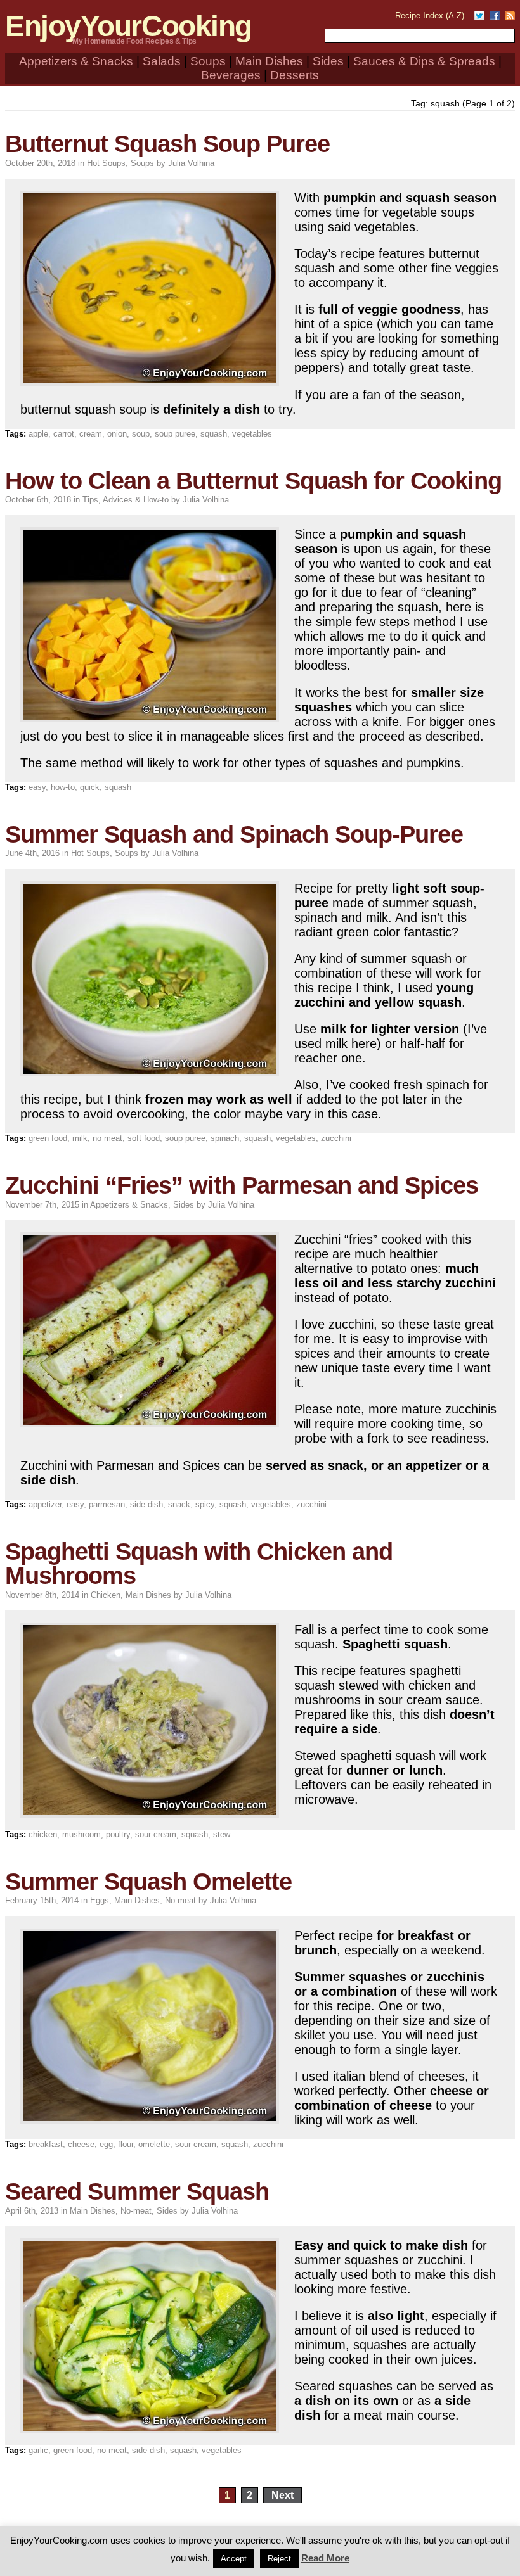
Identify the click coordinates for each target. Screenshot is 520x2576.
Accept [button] (234, 2559)
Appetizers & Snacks (76, 61)
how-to (63, 787)
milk (80, 1138)
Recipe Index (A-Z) (430, 16)
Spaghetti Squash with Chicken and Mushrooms (199, 1563)
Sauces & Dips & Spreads (424, 61)
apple (38, 434)
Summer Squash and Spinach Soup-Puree (234, 834)
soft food (144, 1138)
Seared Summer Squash (137, 2191)
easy (37, 787)
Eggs (100, 1900)
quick (90, 787)
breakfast (46, 2144)
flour (126, 2144)
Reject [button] (279, 2559)
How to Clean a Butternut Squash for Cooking (253, 481)
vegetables (252, 434)
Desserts (295, 75)
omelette (154, 2144)
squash (214, 434)
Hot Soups (106, 163)
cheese (81, 2144)
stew (222, 1834)
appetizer (45, 1504)
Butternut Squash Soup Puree (167, 143)
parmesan (107, 1504)
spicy (205, 1504)
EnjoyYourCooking (128, 26)
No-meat (180, 1900)
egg (106, 2144)
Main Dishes (269, 61)
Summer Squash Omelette (148, 1881)
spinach (225, 1138)
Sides (328, 61)
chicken (43, 1834)
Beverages (231, 75)
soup (141, 434)
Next (283, 2495)
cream (91, 434)
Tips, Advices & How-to (126, 500)
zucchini (336, 1138)
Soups (208, 61)
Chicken (106, 1595)
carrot (64, 434)
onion (117, 434)
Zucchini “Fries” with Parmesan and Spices (242, 1185)
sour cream (156, 1834)
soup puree (175, 434)
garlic (38, 2450)
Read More (325, 2558)
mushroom (81, 1834)
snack (179, 1504)
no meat (107, 1138)
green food (48, 1138)
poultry (118, 1834)
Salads (162, 61)
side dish (146, 1504)
